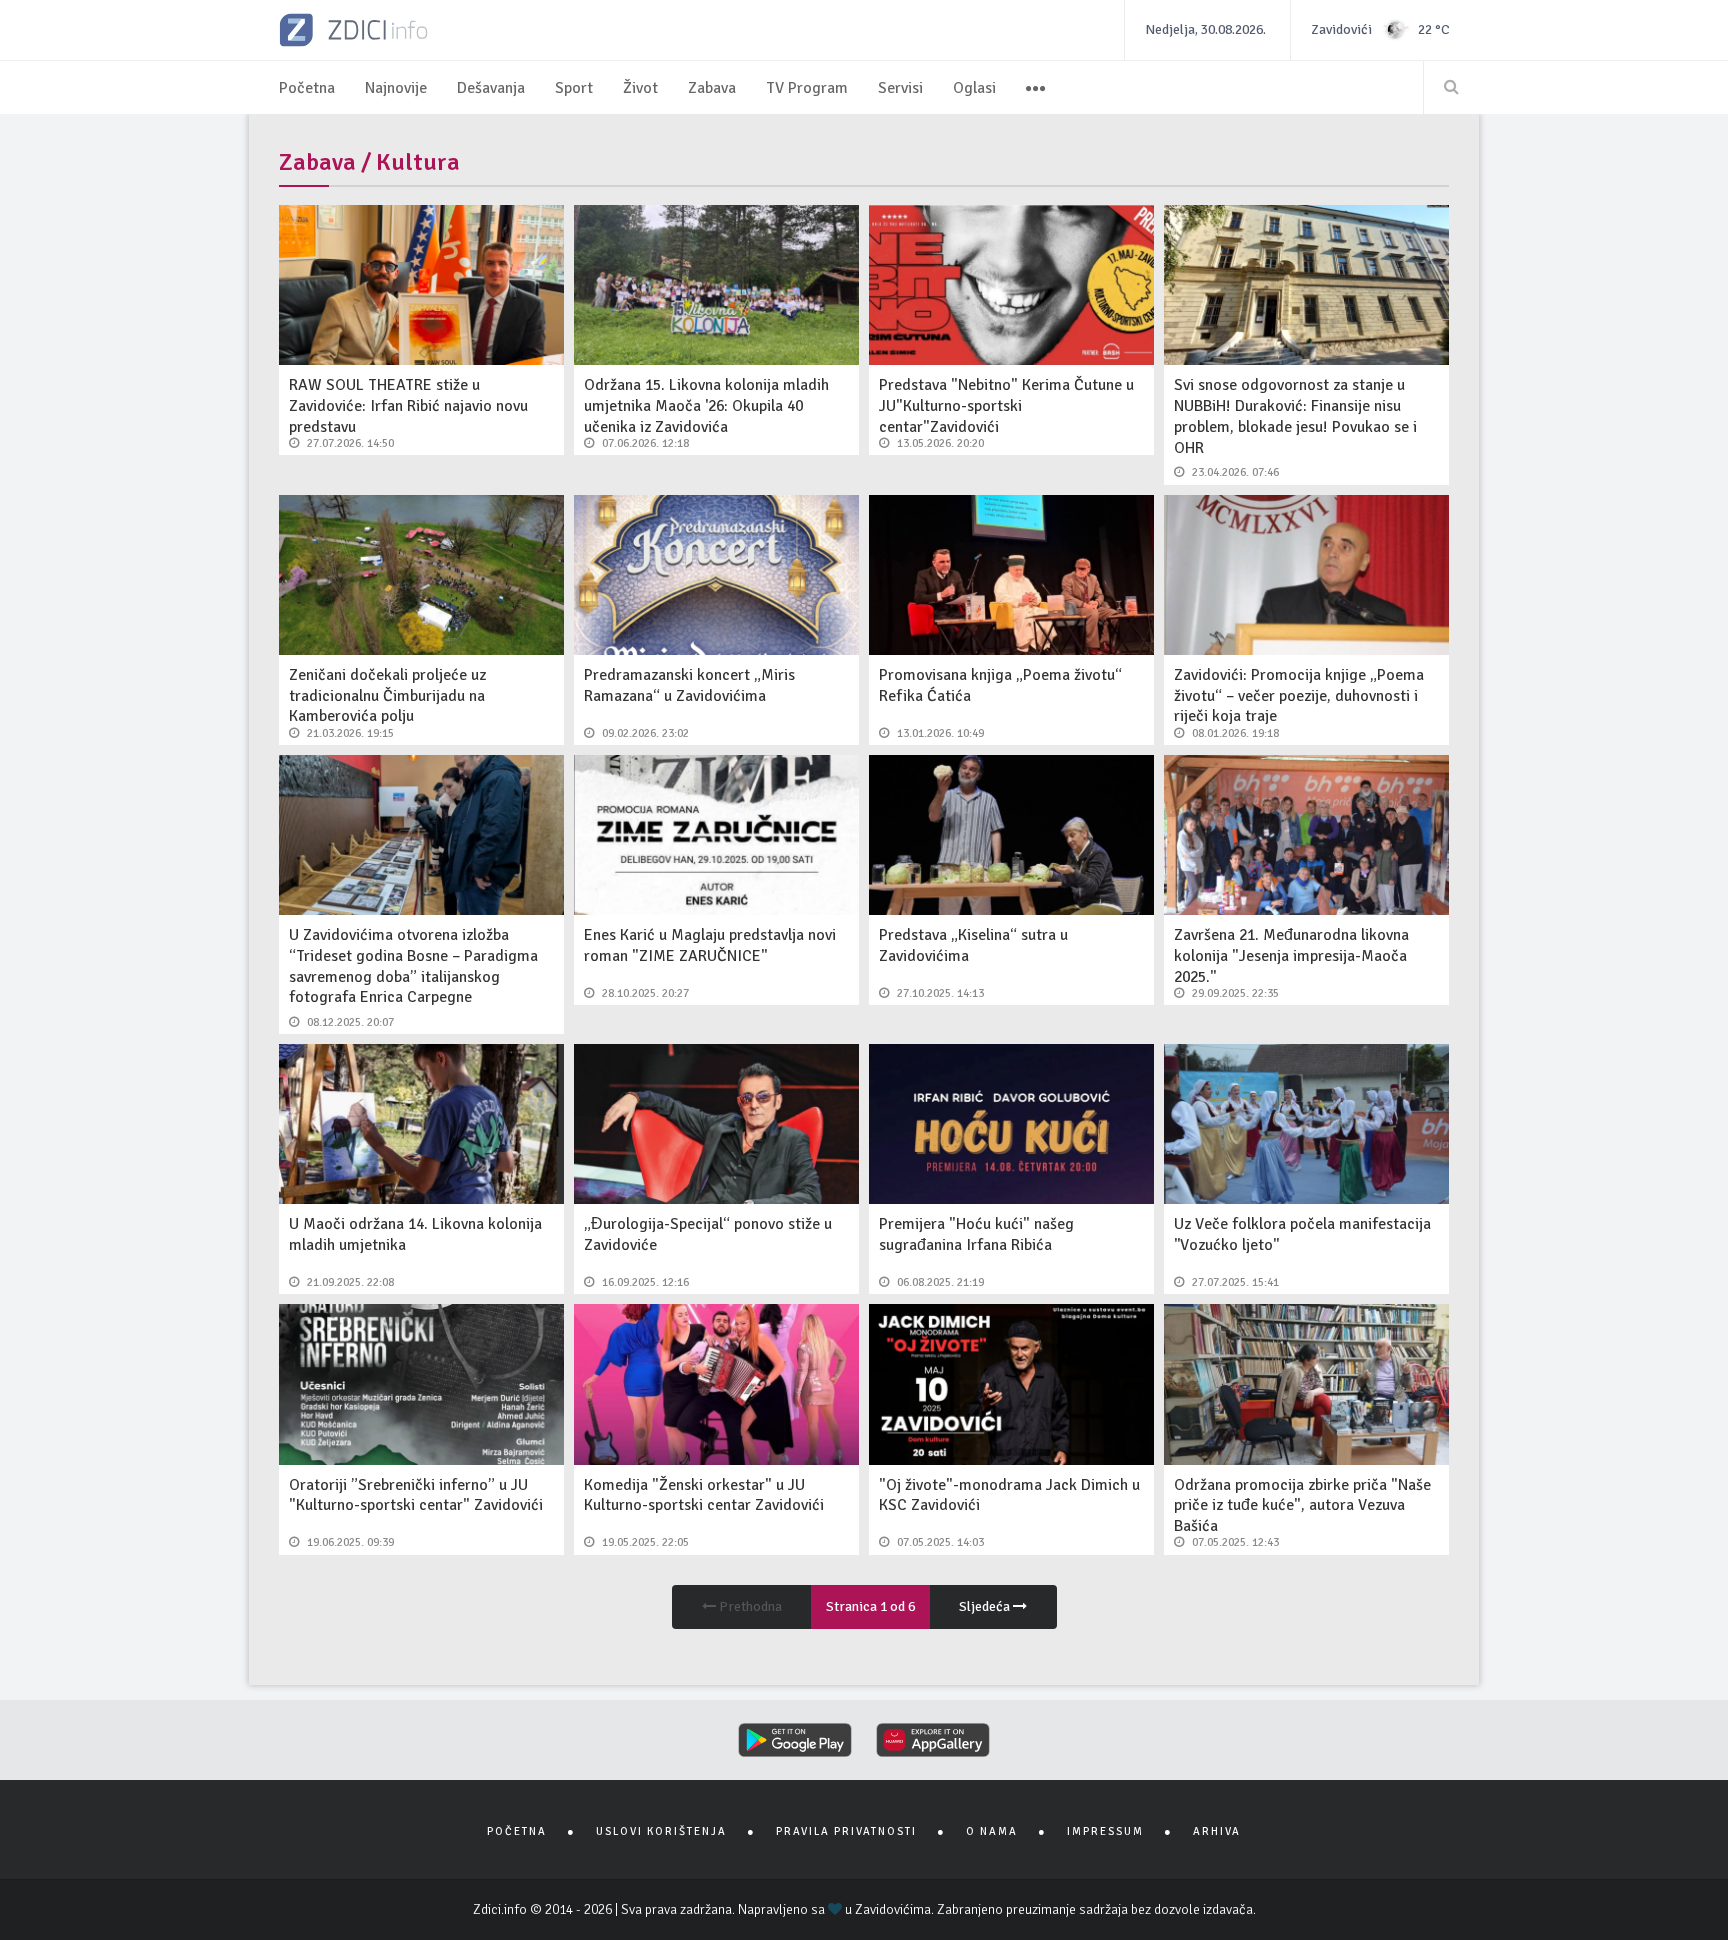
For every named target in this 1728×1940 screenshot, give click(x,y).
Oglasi (974, 88)
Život (640, 88)
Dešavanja (491, 88)
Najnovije (396, 88)
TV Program (807, 88)
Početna (307, 88)
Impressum (1105, 1831)
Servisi (900, 88)
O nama (992, 1831)
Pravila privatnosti (846, 1831)
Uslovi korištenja (661, 1831)
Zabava (712, 88)
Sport (574, 88)
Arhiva (1217, 1831)
